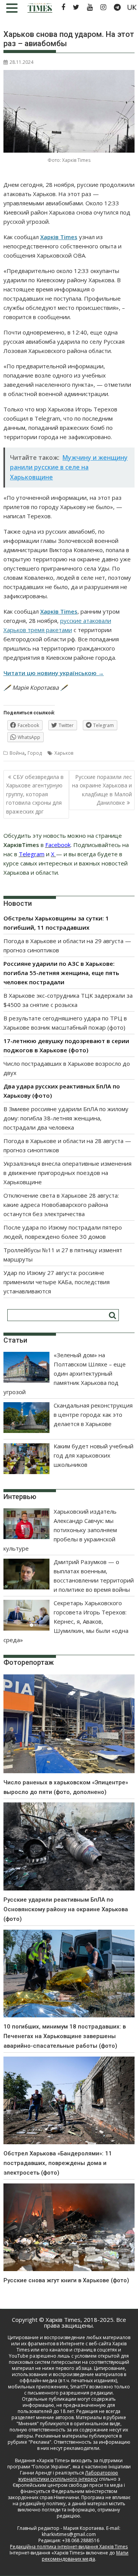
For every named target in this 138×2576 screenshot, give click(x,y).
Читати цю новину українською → (54, 673)
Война (17, 753)
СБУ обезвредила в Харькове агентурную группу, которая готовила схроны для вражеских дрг (35, 794)
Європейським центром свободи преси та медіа (68, 2485)
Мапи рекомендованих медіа (85, 2556)
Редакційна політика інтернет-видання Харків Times (69, 2547)
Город (35, 753)
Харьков (64, 753)
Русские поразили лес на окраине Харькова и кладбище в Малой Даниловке (102, 790)
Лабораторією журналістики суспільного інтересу (68, 2476)
